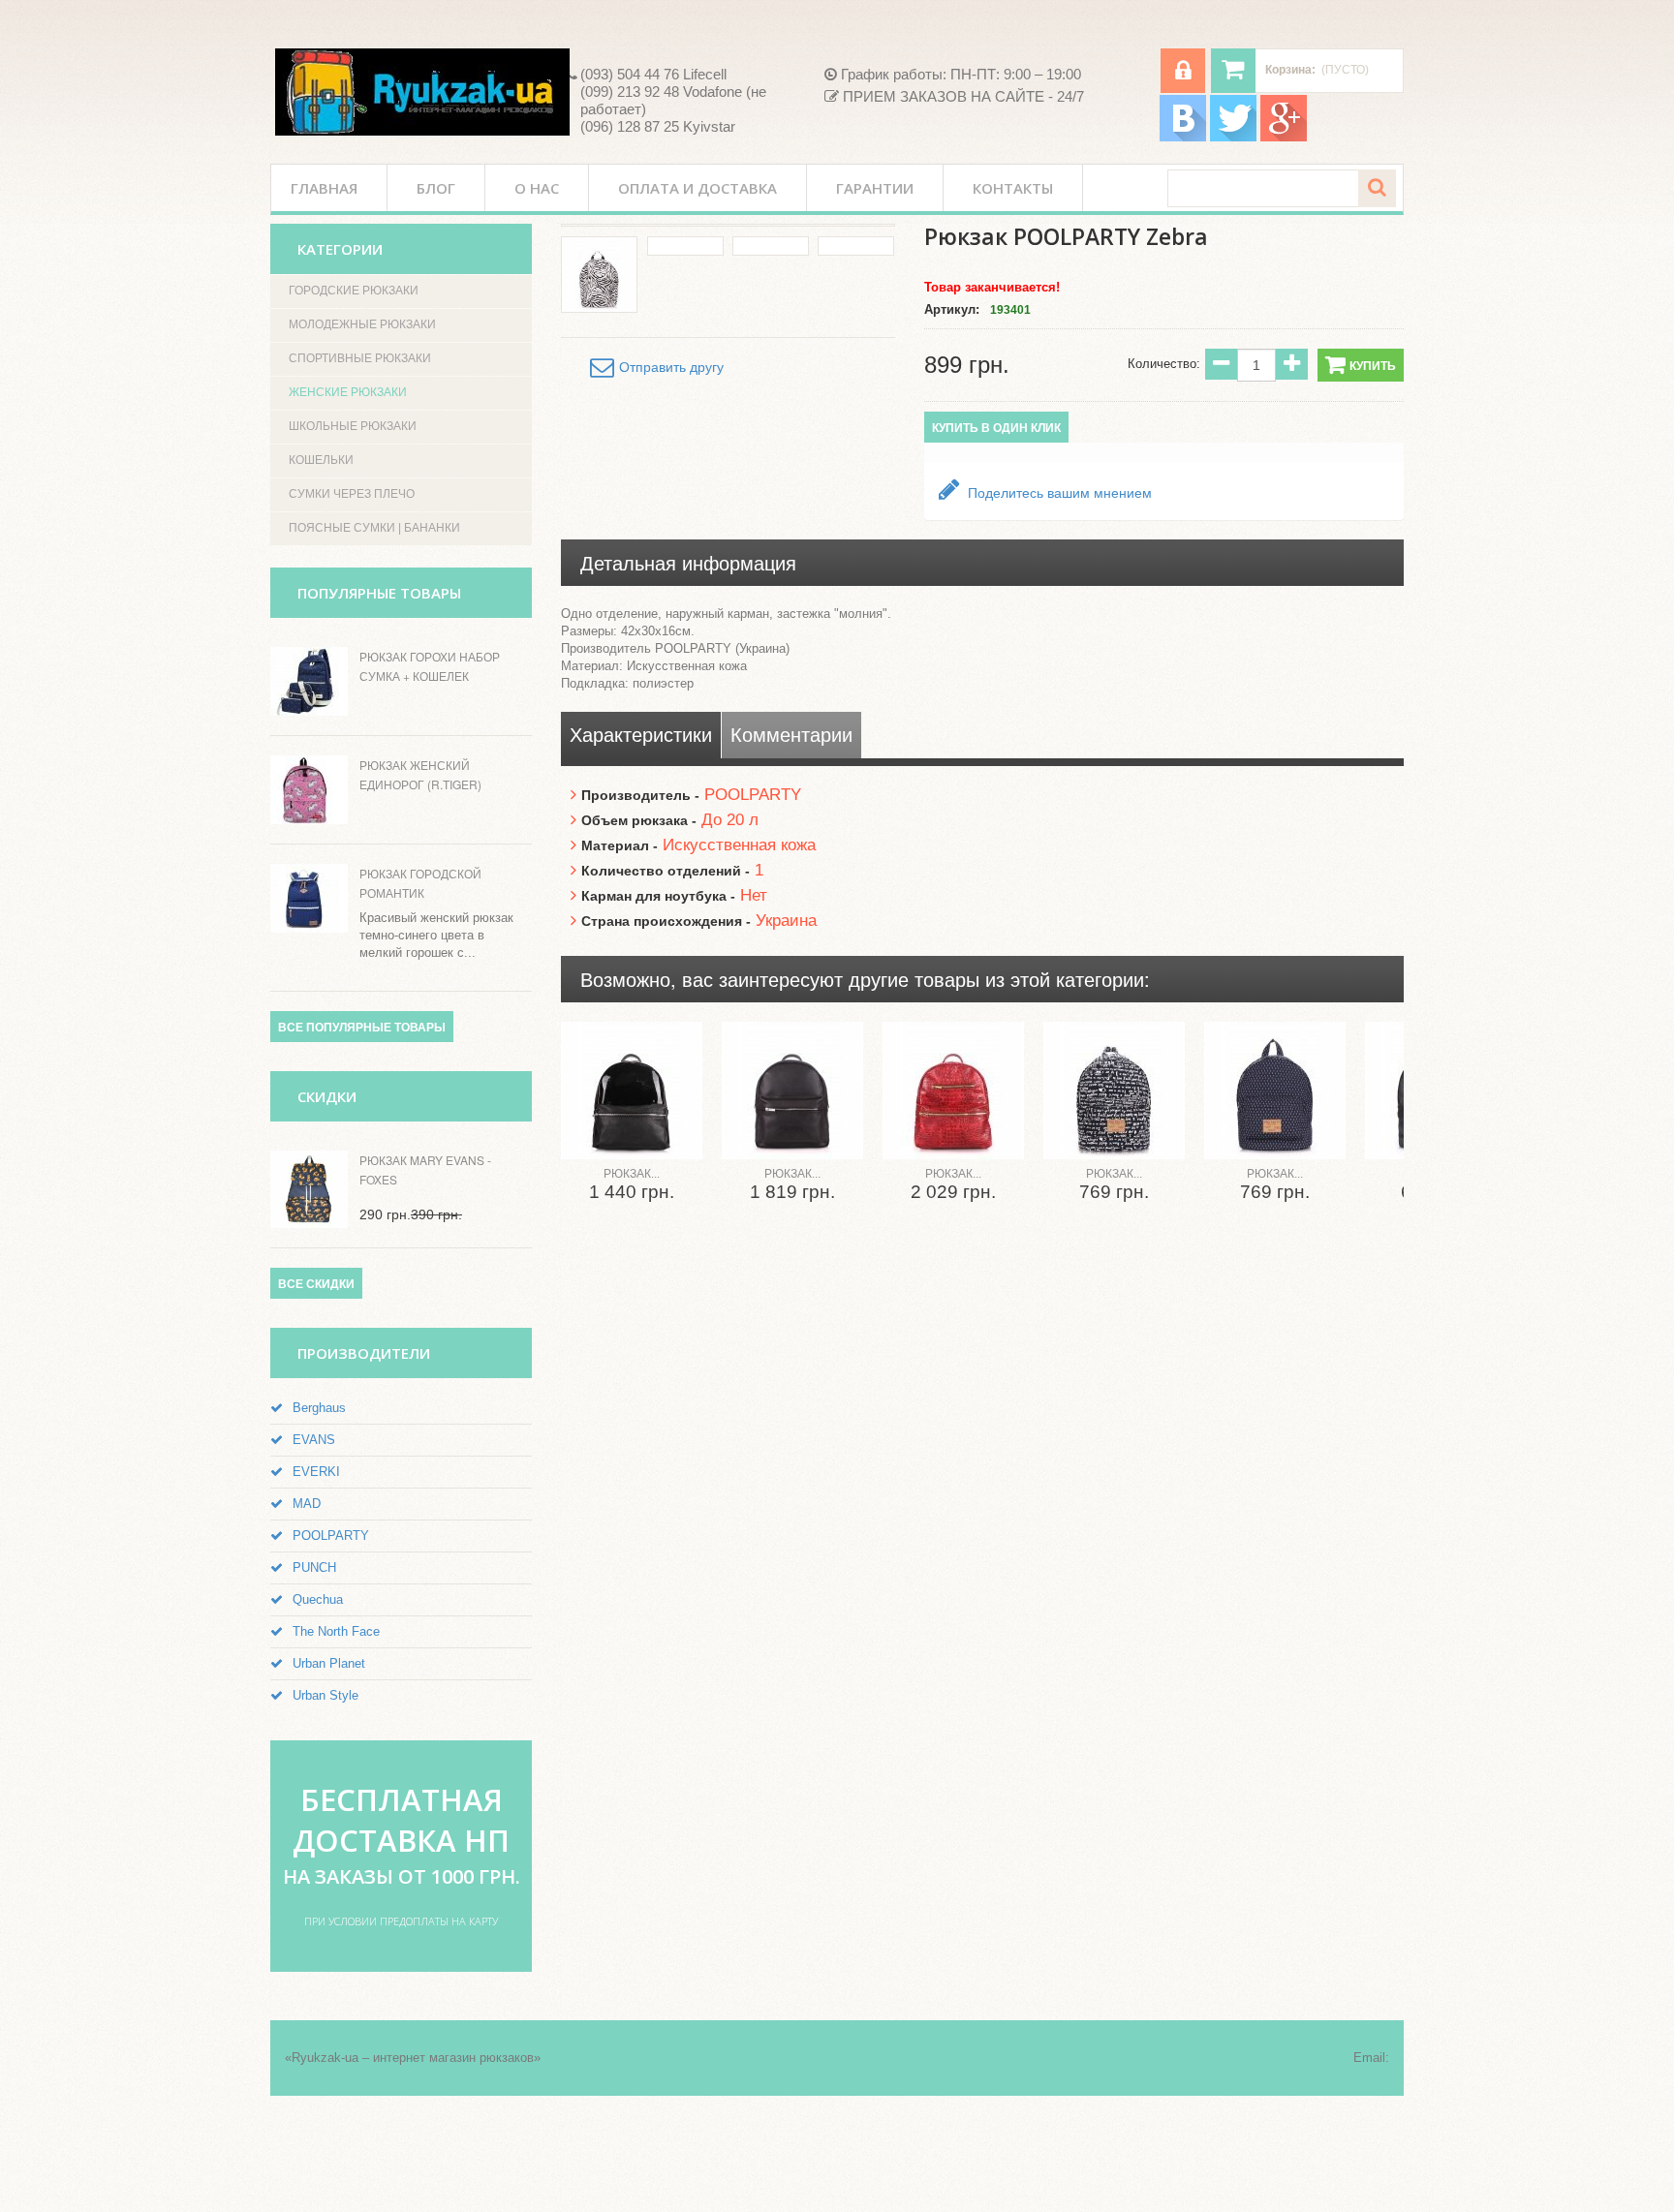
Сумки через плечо (352, 494)
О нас (537, 188)
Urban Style (325, 1695)
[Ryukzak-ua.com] (422, 92)
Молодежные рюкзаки (362, 324)
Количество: (1164, 364)
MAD (307, 1504)
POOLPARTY (331, 1536)
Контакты (1013, 188)
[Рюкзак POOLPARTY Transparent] (632, 1091)
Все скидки (316, 1284)
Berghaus (319, 1408)
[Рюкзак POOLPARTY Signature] (1114, 1091)
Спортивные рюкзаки (360, 358)
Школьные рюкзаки (353, 426)
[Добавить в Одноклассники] (1639, 382)
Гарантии (875, 188)
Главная (324, 188)
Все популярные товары (362, 1028)
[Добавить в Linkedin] (1639, 271)
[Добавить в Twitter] (1639, 234)
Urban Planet (329, 1663)
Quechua (318, 1599)
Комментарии (791, 735)
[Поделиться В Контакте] (1639, 161)
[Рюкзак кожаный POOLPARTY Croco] (953, 1091)
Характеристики (641, 735)
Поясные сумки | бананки (374, 528)
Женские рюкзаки (348, 392)
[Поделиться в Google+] (1639, 345)
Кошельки (321, 460)
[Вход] (1183, 71)
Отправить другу (671, 367)
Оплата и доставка (697, 188)
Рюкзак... (632, 1174)
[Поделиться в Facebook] (1639, 198)
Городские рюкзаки (354, 291)
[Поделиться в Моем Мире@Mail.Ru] (1639, 308)
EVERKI (316, 1472)
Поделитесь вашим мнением (1058, 493)
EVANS (314, 1440)
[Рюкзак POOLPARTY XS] (792, 1091)
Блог (436, 188)
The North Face (336, 1631)
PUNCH (314, 1567)
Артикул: (952, 309)
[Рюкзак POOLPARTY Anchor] (1275, 1091)
